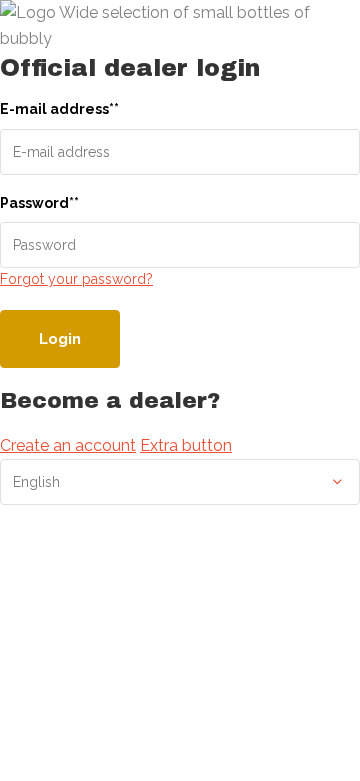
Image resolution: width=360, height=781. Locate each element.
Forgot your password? (76, 279)
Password (39, 203)
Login (60, 339)
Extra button (186, 445)
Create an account (68, 445)
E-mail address (59, 109)
